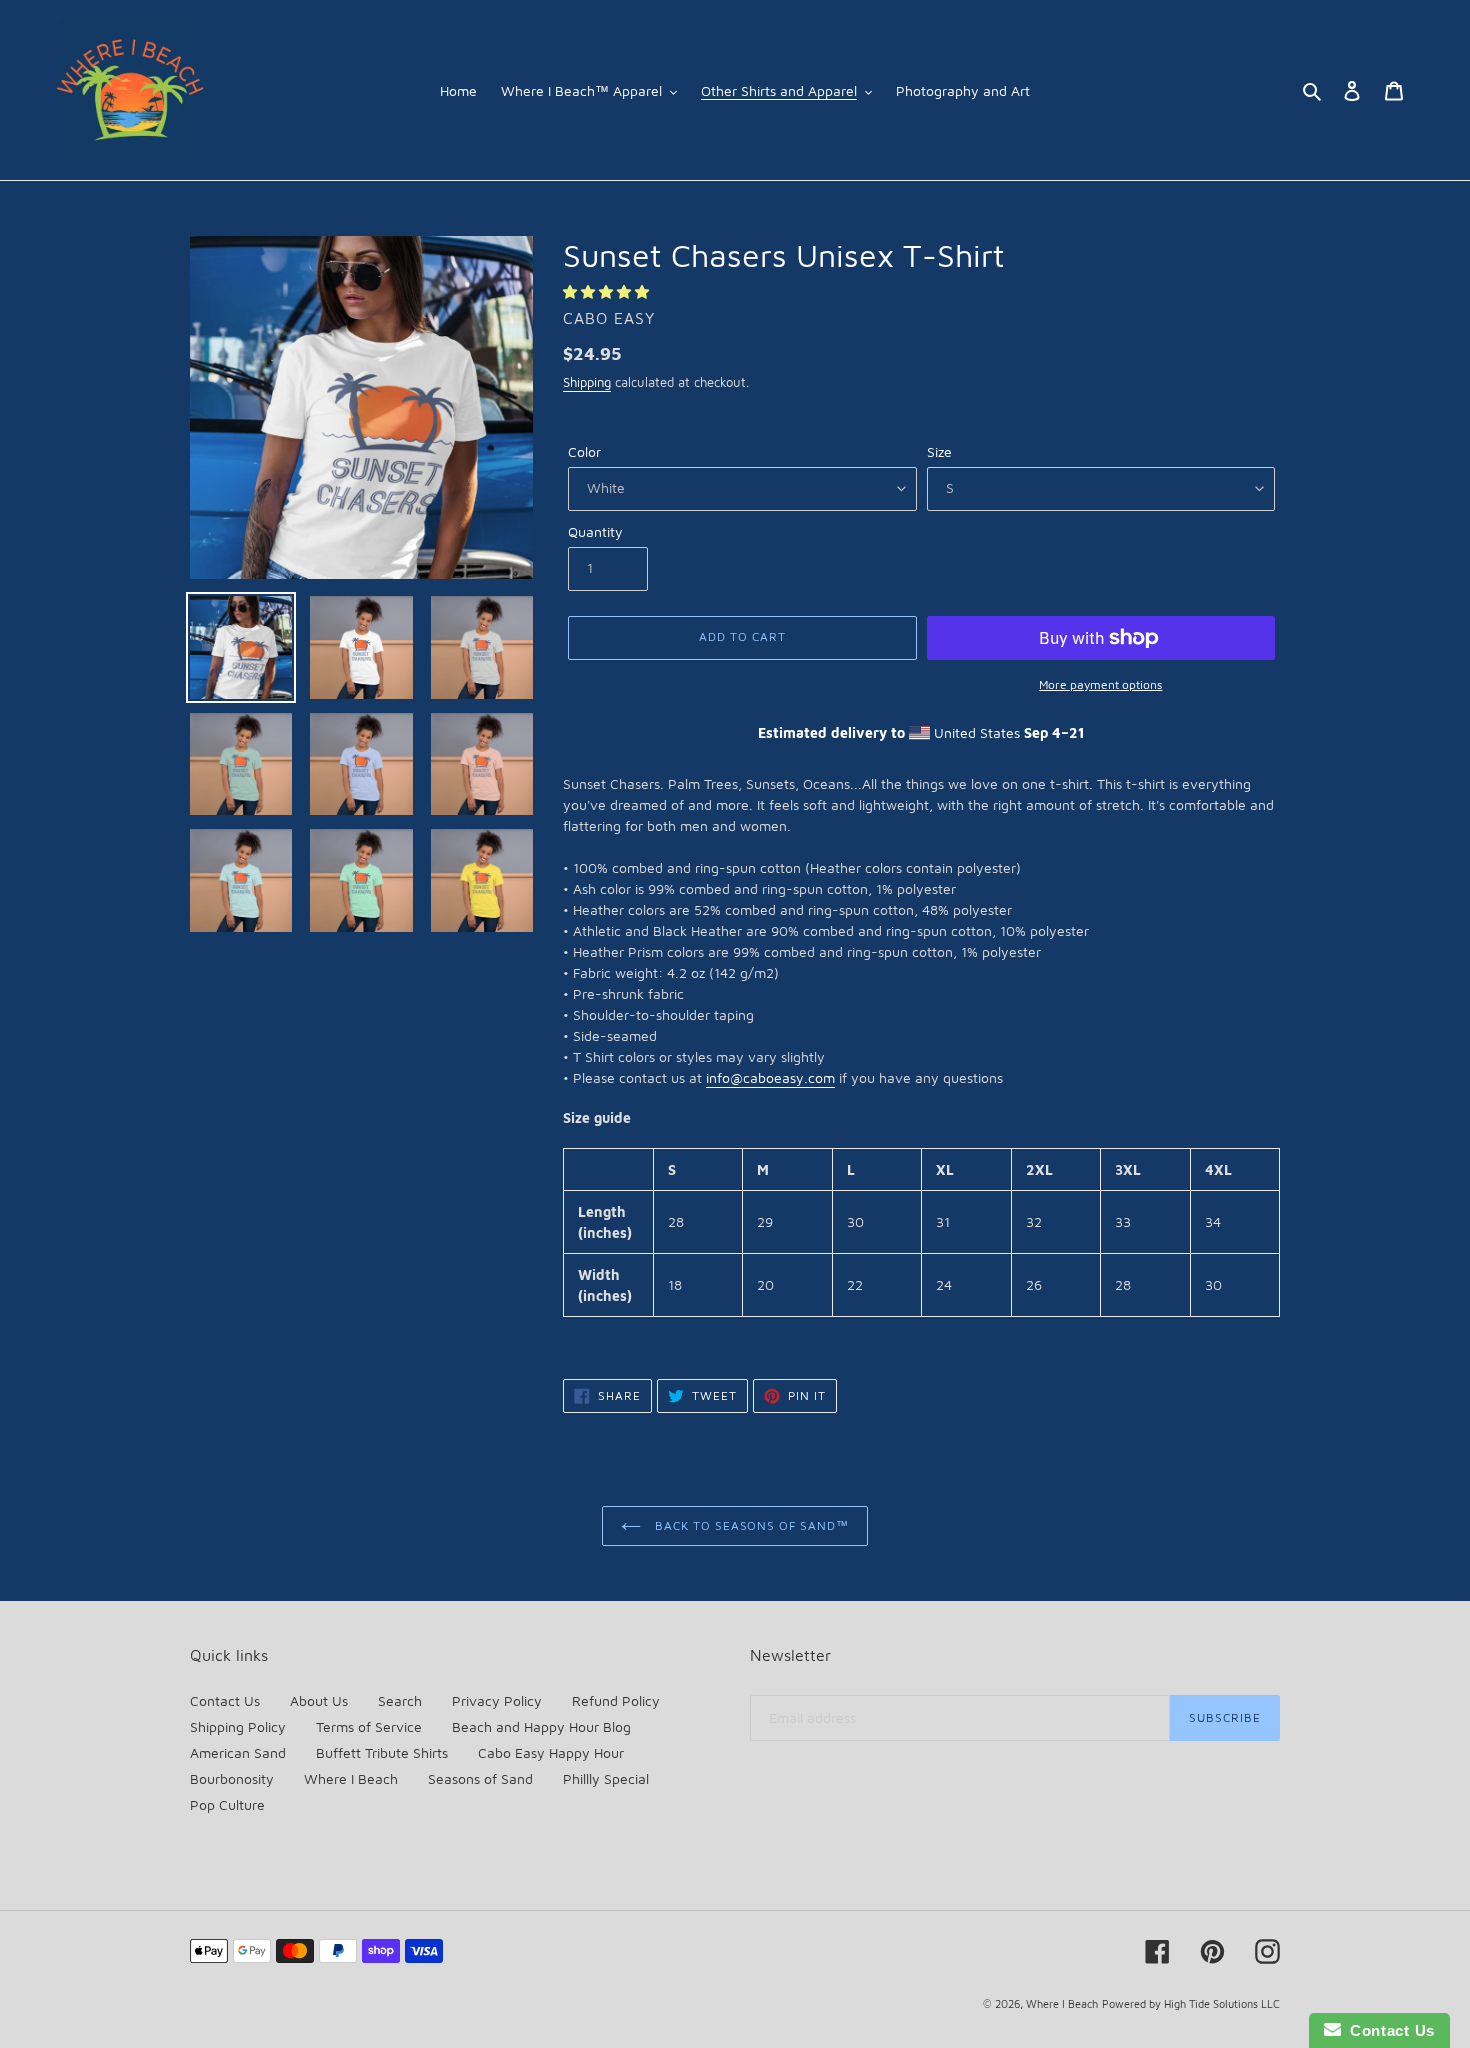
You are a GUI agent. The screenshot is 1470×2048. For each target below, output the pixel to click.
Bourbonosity (232, 1778)
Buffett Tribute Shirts (382, 1752)
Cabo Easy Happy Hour (551, 1752)
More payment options (1100, 684)
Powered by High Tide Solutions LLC (1191, 2003)
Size (939, 451)
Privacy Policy (497, 1700)
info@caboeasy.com (770, 1077)
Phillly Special (606, 1778)
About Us (319, 1700)
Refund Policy (616, 1700)
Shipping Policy (238, 1726)
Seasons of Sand (480, 1778)
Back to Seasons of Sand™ (750, 1525)
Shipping (587, 382)
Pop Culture (227, 1804)
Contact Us (225, 1700)
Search (400, 1700)
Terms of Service (369, 1726)
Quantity (595, 531)
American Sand (238, 1752)
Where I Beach (351, 1778)
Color (584, 451)
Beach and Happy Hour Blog (541, 1726)
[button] (608, 291)
